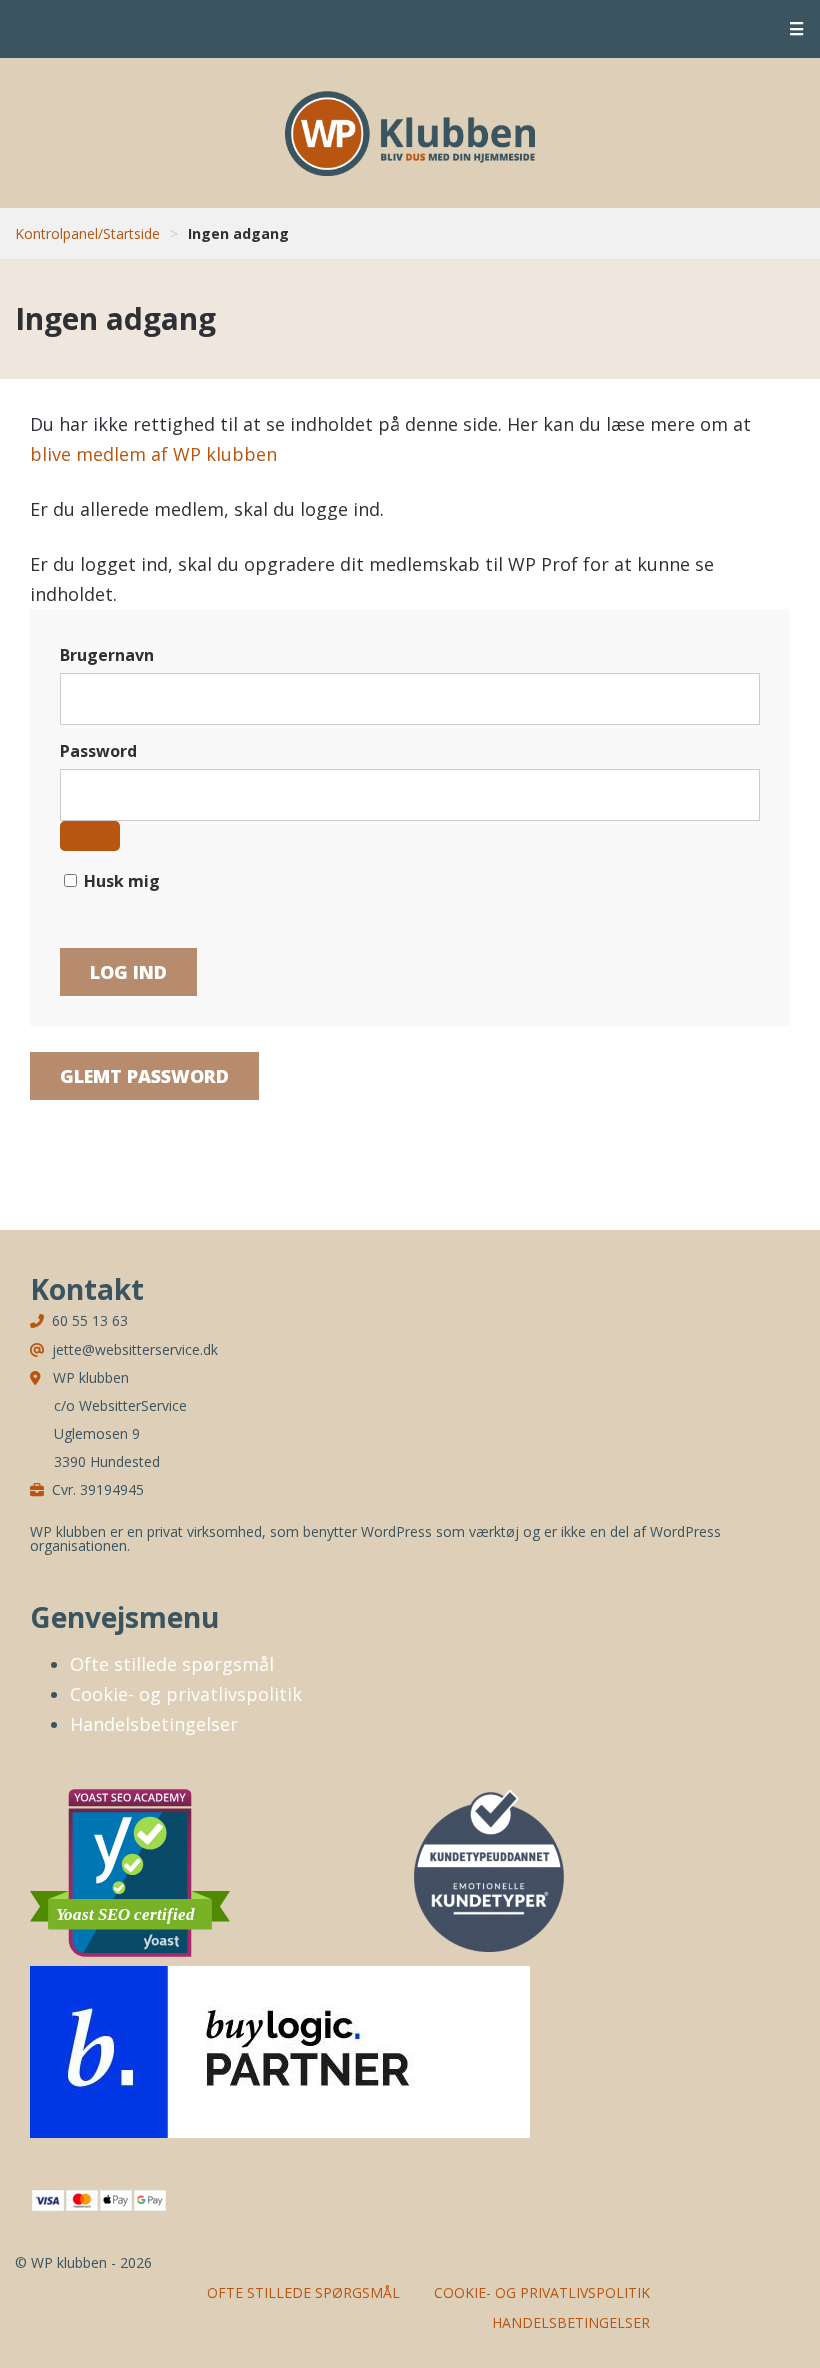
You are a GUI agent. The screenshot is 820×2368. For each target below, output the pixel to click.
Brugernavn (107, 655)
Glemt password (144, 1076)
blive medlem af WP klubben (153, 454)
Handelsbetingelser (154, 1724)
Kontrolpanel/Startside (87, 233)
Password (98, 751)
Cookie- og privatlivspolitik (186, 1694)
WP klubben (410, 133)
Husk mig (120, 881)
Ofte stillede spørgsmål (172, 1664)
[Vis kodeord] (90, 836)
